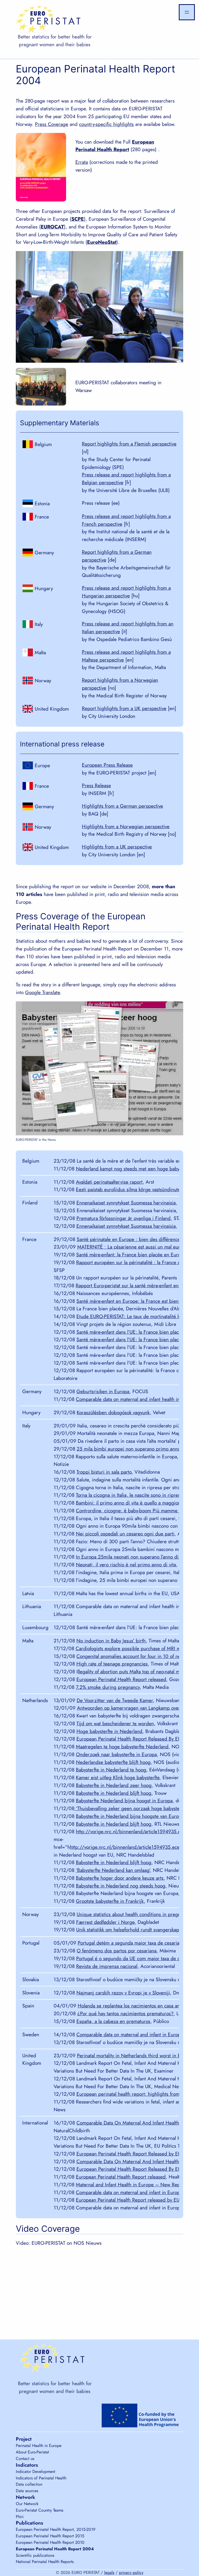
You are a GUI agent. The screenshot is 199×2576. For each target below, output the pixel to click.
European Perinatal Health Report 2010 (50, 2542)
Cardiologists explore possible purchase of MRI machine (135, 1648)
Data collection (29, 2484)
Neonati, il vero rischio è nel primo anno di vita (126, 1565)
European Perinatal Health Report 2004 (55, 2549)
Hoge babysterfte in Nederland (109, 1731)
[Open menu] (187, 12)
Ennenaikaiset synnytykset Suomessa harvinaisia (126, 1203)
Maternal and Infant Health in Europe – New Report (131, 2184)
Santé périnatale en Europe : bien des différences (129, 1239)
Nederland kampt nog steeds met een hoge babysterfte (134, 1169)
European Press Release (107, 765)
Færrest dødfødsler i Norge (105, 1922)
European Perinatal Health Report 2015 (50, 2536)
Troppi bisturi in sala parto (104, 1472)
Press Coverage (52, 124)
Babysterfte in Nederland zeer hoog (114, 1785)
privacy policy (131, 2572)
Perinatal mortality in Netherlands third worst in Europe (135, 2055)
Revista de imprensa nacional (107, 1966)
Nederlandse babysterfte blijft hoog (113, 1762)
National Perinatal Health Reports (45, 2562)
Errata (82, 162)
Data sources (27, 2491)
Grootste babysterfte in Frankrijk (110, 1901)
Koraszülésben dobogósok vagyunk (113, 1412)
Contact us (25, 2459)
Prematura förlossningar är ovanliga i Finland (123, 1218)
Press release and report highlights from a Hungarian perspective (126, 592)
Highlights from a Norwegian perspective (126, 826)
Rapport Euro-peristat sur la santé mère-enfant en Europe (135, 1285)
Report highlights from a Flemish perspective (129, 444)
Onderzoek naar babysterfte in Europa (116, 1754)
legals (109, 2572)
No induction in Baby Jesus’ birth (111, 1641)
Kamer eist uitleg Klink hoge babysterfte (118, 1777)
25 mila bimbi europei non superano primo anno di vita (136, 1449)
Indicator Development (35, 2472)
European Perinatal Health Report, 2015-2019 (56, 2529)
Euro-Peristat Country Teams (40, 2510)
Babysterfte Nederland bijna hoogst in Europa (124, 1800)
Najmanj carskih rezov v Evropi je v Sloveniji (123, 1993)
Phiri (20, 2517)
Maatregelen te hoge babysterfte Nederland (122, 1746)
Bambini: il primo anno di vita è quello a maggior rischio (136, 1503)
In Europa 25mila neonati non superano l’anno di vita (132, 1557)
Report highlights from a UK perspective (124, 708)
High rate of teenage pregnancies (112, 1664)
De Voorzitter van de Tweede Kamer (115, 1700)
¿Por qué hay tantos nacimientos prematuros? (125, 2013)
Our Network (27, 2504)
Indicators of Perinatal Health (41, 2478)
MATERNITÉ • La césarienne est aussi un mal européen (135, 1247)
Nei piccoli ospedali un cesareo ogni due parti (125, 1534)
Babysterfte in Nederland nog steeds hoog (121, 1886)
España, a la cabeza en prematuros (113, 2021)
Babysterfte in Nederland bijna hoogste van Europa (130, 1816)
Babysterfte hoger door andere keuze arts (120, 1878)
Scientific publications (35, 2555)
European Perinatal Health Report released (121, 1679)
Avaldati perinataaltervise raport (109, 1182)
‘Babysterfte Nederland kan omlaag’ (113, 1870)
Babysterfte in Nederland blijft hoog (114, 1793)
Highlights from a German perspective (122, 806)
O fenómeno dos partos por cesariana (117, 1951)
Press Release (96, 785)
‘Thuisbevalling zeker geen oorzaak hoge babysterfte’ (131, 1808)
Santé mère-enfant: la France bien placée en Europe (131, 1255)
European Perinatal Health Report (115, 146)
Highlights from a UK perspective (117, 847)
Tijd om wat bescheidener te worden (115, 1723)
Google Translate (42, 992)
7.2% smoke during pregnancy (108, 1687)
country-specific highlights (106, 124)
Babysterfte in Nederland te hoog (111, 1770)
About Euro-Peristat (32, 2452)
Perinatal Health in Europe (39, 2446)
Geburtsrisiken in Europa (103, 1391)
